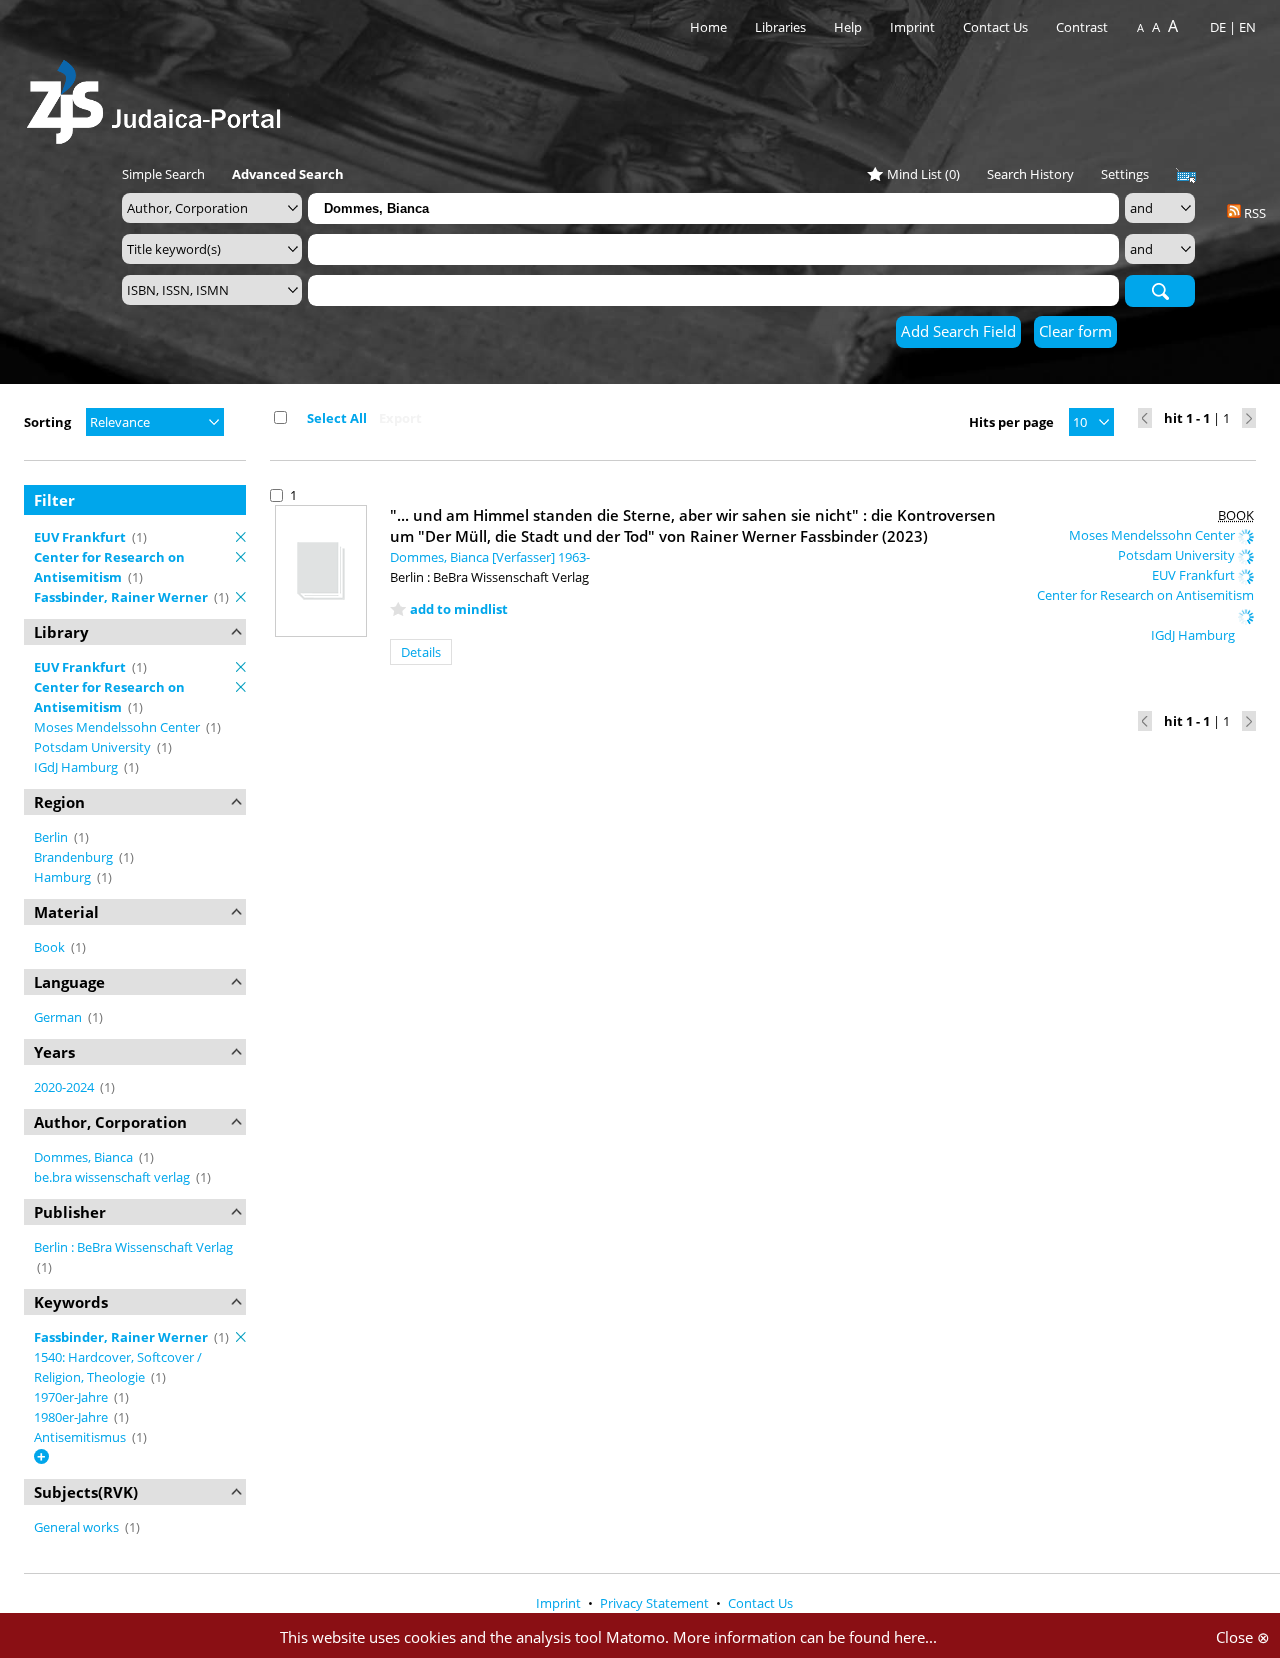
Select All (337, 418)
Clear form (1075, 331)
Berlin (52, 837)
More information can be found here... (805, 1637)
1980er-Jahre (72, 1417)
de (1218, 27)
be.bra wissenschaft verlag (113, 1177)
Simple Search (163, 174)
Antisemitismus (81, 1437)
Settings (1125, 174)
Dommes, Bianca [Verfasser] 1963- (490, 557)
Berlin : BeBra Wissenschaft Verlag (133, 1247)
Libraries (780, 27)
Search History (1030, 174)
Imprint (912, 27)
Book (51, 947)
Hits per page (1011, 422)
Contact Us (997, 27)
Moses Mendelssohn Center (118, 727)
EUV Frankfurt (1195, 575)
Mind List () (923, 174)
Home (708, 27)
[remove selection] (241, 537)
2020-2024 (65, 1087)
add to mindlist (459, 609)
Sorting (47, 422)
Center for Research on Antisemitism (1145, 595)
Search (1160, 290)
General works (78, 1527)
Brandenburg (75, 857)
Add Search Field (958, 331)
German (59, 1017)
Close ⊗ (1243, 1637)
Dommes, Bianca (85, 1157)
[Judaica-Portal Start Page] (159, 96)
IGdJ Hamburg (77, 767)
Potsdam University (94, 747)
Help (848, 27)
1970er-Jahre (72, 1397)
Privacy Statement (656, 1603)
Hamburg (64, 877)
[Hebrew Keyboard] (1186, 176)
